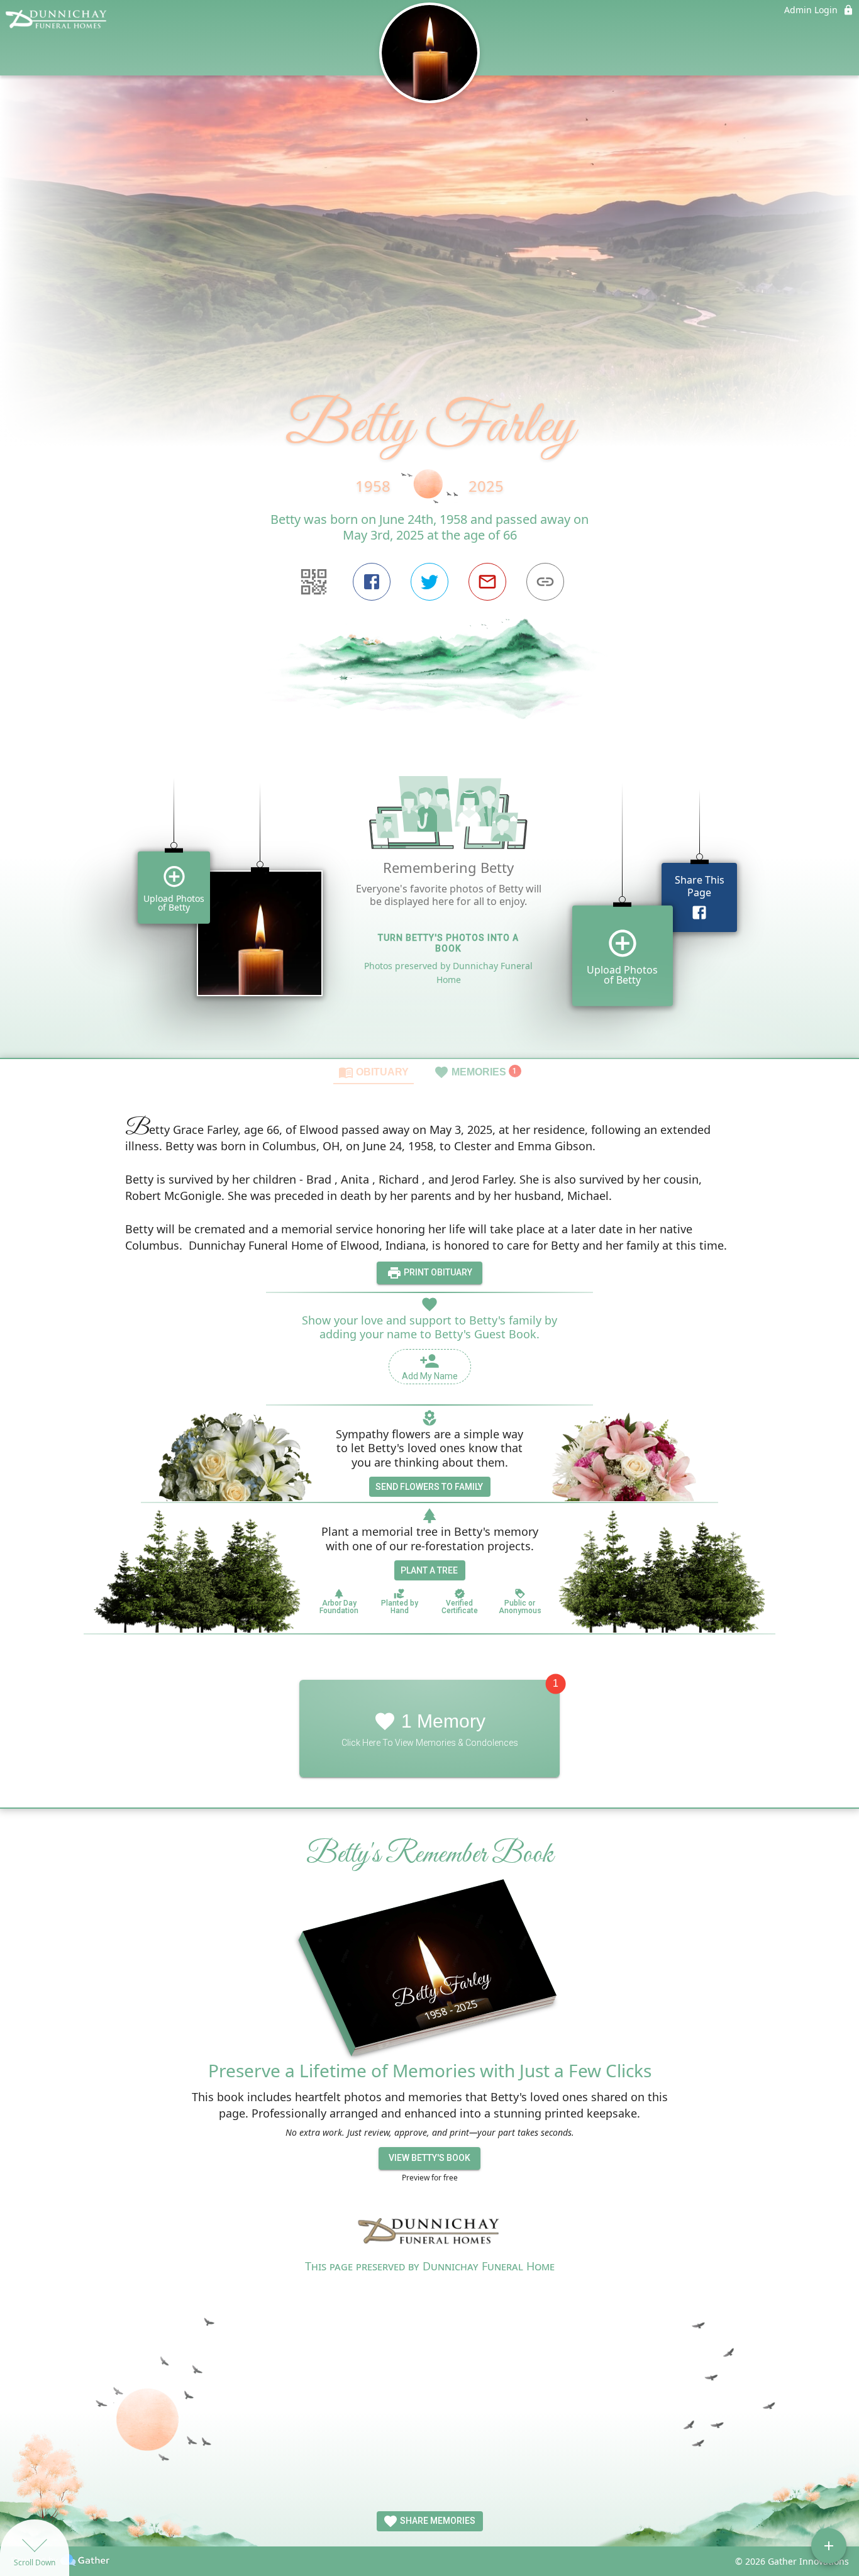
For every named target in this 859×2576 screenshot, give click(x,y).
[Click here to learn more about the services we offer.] (429, 2233)
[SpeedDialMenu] (829, 2546)
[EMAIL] (487, 582)
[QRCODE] (314, 582)
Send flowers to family (429, 1487)
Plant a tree (429, 1570)
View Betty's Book (429, 2158)
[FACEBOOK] (372, 582)
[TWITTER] (429, 582)
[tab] (374, 1072)
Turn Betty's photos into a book (448, 943)
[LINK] (545, 582)
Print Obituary (437, 1272)
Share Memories (437, 2521)
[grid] (429, 899)
